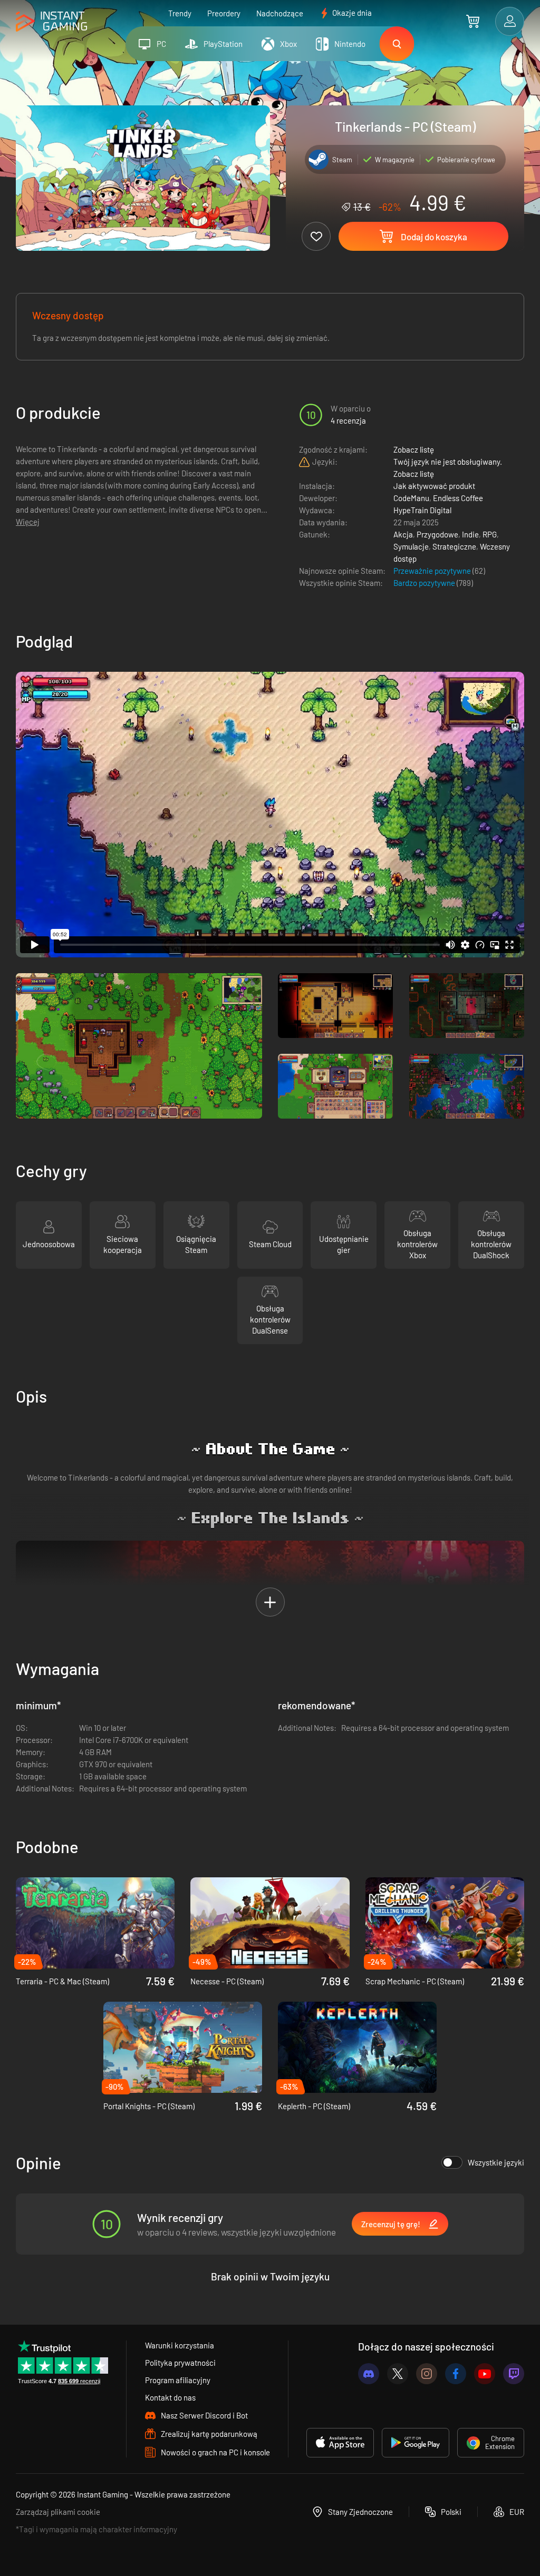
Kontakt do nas (170, 2397)
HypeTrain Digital (422, 510)
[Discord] (369, 2374)
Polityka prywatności (180, 2363)
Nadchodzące (280, 13)
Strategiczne (454, 546)
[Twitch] (514, 2374)
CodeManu (411, 498)
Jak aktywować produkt (434, 486)
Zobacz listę (414, 449)
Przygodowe (437, 534)
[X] (398, 2374)
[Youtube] (485, 2374)
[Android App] (416, 2443)
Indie (470, 534)
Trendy (180, 13)
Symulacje (411, 546)
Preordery (224, 13)
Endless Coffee (458, 498)
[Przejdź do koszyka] (473, 21)
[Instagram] (427, 2374)
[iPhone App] (340, 2443)
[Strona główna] (51, 22)
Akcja (403, 534)
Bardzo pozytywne (425, 583)
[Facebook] (456, 2374)
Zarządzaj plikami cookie (58, 2512)
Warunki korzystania (180, 2345)
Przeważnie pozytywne (433, 571)
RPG (490, 534)
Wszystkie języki (496, 2162)
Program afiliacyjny (178, 2380)
